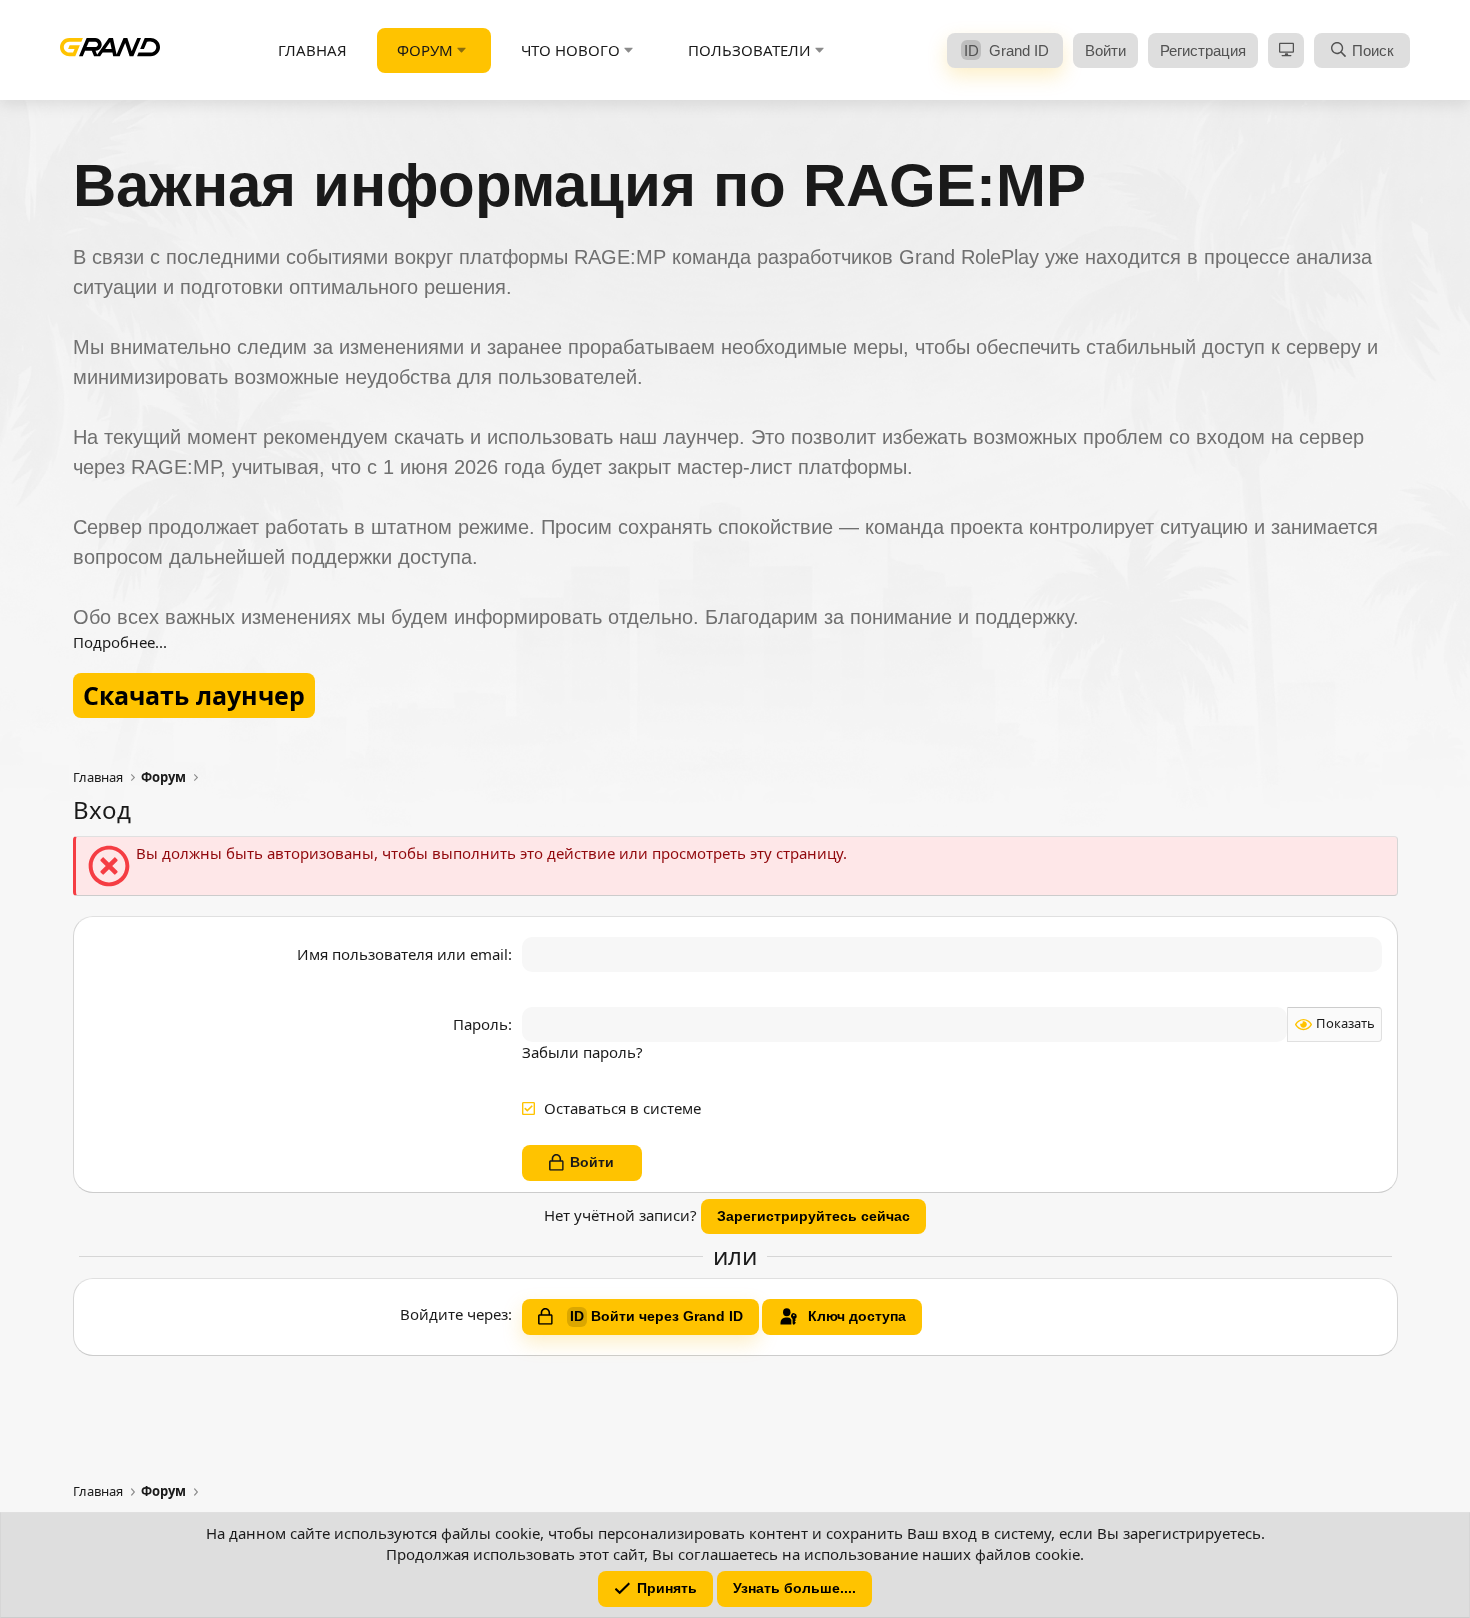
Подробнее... (120, 642)
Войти (1105, 50)
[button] (462, 50)
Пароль (480, 1024)
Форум (425, 50)
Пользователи (749, 50)
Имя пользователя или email (402, 954)
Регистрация (1203, 50)
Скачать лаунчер (194, 695)
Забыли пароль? (582, 1052)
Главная (312, 50)
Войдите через (454, 1314)
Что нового (570, 50)
